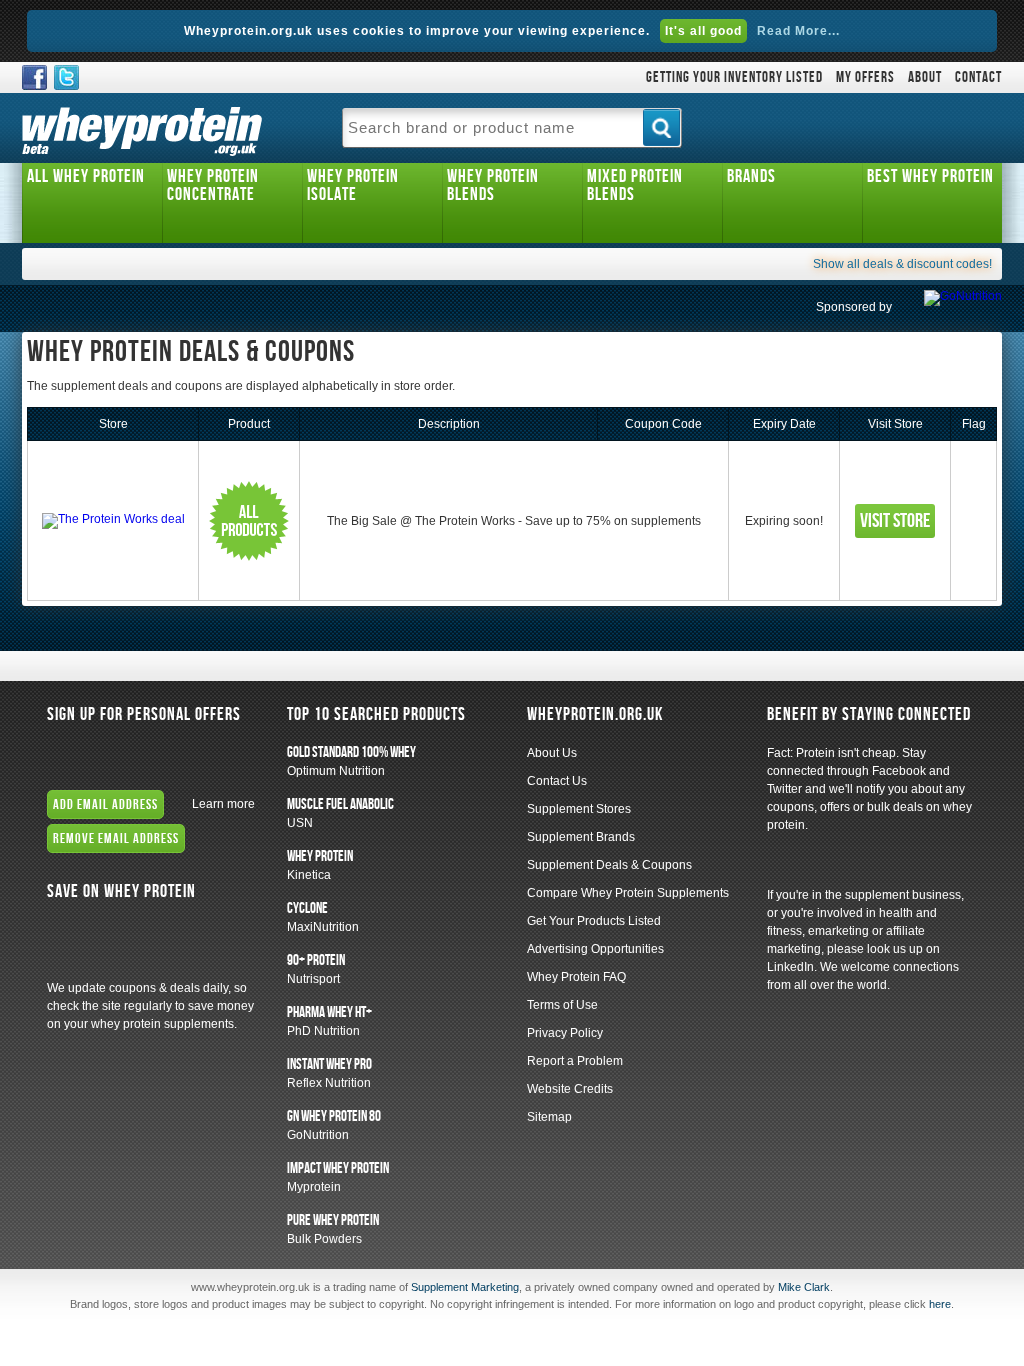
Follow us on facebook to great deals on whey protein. (34, 77)
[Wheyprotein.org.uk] (142, 128)
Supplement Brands (581, 837)
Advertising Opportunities (595, 949)
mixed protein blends (635, 185)
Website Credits (570, 1089)
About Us (552, 753)
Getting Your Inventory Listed (734, 78)
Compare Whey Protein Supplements (628, 893)
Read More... (798, 31)
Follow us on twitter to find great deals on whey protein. (66, 77)
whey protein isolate (353, 185)
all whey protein (86, 176)
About (925, 78)
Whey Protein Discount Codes (151, 945)
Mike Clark (804, 1287)
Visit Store (895, 521)
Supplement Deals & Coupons (609, 865)
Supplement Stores (579, 809)
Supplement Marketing (465, 1287)
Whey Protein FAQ (576, 977)
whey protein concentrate (213, 185)
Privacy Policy (565, 1033)
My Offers (865, 78)
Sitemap (549, 1117)
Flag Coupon (974, 521)
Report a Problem (575, 1061)
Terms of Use (562, 1005)
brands (751, 176)
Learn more (223, 804)
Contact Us (557, 781)
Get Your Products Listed (594, 921)
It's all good (703, 31)
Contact (978, 78)
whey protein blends (493, 185)
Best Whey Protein (930, 176)
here (940, 1304)
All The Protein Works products (249, 521)
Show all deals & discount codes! (902, 264)
